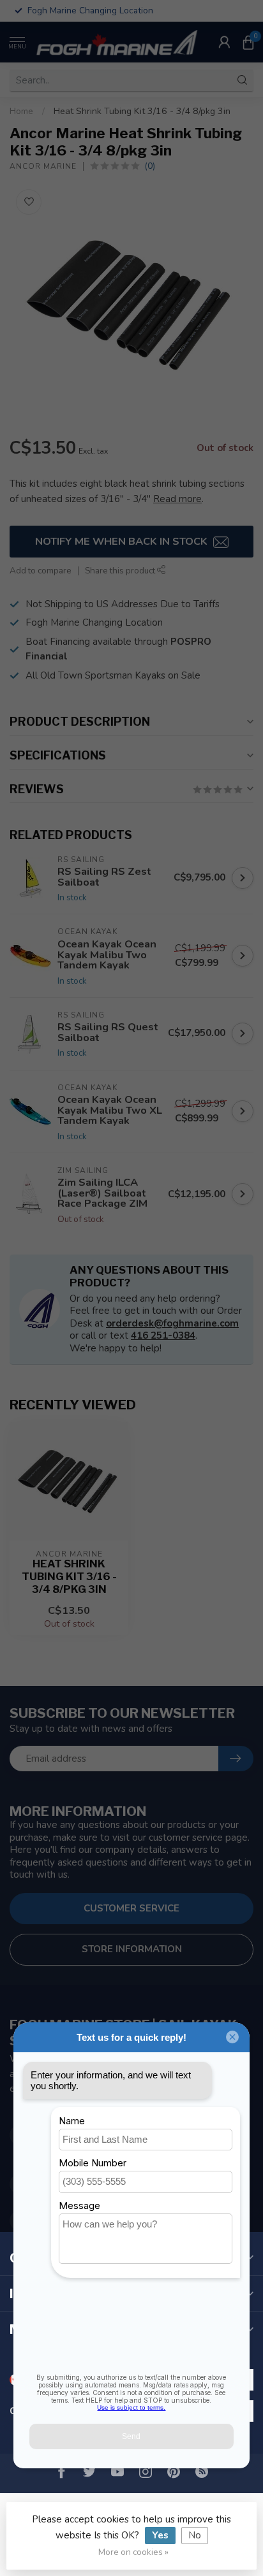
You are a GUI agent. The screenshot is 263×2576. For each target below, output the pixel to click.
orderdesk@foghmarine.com (172, 1323)
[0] (248, 42)
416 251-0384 (163, 1335)
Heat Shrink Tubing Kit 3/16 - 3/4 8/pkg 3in (142, 111)
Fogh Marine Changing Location (94, 622)
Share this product (121, 571)
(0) (150, 166)
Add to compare (41, 571)
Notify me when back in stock (123, 541)
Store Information (132, 1949)
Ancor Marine (43, 166)
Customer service (131, 1908)
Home (21, 111)
